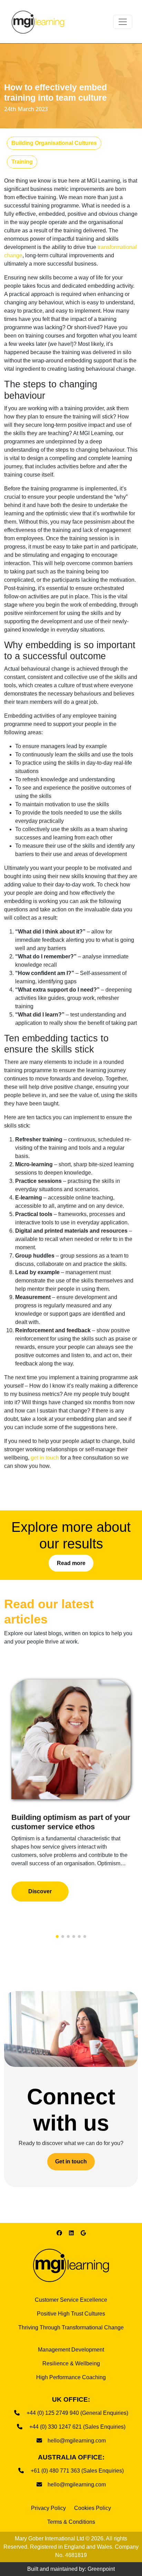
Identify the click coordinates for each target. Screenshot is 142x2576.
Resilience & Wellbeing (71, 2363)
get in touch (45, 1458)
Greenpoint (101, 2569)
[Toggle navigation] (123, 22)
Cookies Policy (93, 2508)
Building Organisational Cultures (54, 143)
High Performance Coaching (71, 2377)
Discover (40, 1891)
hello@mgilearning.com (77, 2441)
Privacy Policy (48, 2508)
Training (22, 162)
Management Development (71, 2350)
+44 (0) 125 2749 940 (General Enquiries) (77, 2413)
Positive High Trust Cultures (71, 2314)
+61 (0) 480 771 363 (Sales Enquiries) (77, 2471)
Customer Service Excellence (71, 2300)
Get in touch (71, 2161)
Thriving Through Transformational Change (71, 2327)
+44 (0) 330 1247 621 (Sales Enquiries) (77, 2427)
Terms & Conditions (71, 2522)
